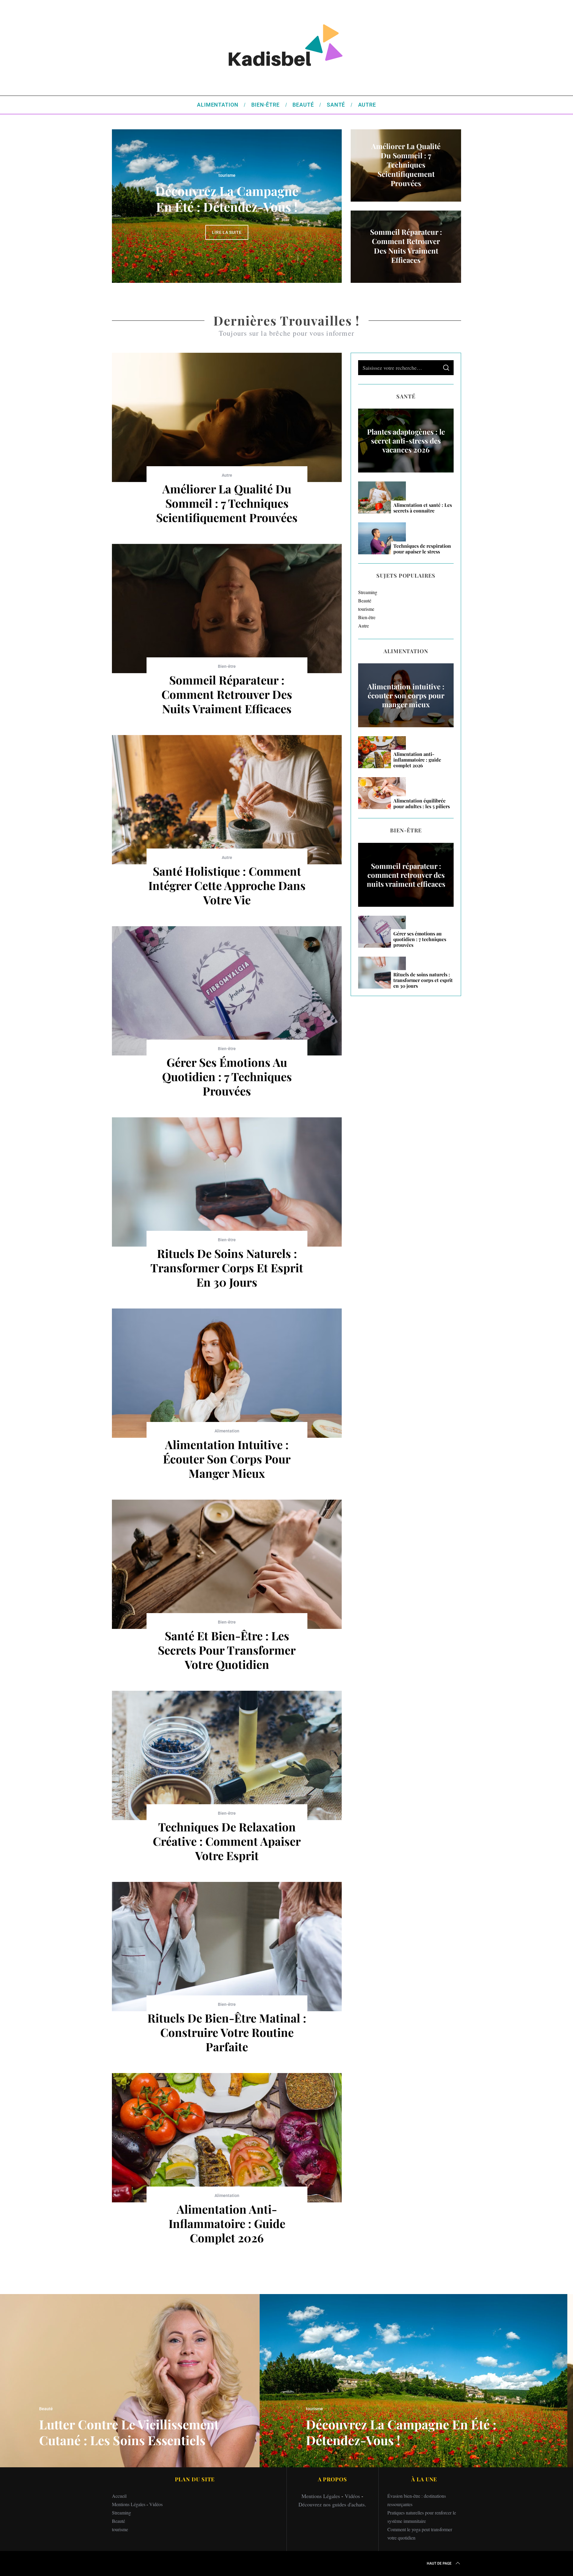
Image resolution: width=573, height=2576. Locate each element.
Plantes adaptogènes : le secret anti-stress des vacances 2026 (406, 441)
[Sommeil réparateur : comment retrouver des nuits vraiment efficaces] (227, 609)
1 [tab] (318, 202)
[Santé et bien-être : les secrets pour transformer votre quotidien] (227, 1564)
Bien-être (227, 666)
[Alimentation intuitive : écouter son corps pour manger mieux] (227, 1373)
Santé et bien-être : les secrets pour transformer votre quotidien (227, 1650)
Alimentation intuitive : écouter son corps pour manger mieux (227, 1459)
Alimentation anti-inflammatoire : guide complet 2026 (227, 2223)
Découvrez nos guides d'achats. (332, 2504)
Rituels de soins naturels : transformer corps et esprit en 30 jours (227, 1268)
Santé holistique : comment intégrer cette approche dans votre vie (227, 885)
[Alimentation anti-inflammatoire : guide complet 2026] (227, 2138)
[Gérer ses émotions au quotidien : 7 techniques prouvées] (227, 991)
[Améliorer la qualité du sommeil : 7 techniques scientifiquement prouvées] (227, 417)
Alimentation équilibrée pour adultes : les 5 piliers (422, 803)
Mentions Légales (129, 2504)
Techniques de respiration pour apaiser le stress (422, 549)
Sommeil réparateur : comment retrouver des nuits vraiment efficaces (227, 694)
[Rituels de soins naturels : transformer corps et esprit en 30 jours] (227, 1182)
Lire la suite (227, 240)
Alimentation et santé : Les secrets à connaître (423, 508)
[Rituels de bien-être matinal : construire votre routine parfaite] (227, 1947)
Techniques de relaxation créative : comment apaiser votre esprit (227, 1841)
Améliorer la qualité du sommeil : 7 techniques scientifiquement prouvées (227, 503)
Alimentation (227, 1431)
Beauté (227, 168)
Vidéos (156, 2504)
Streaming (368, 592)
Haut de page (439, 2563)
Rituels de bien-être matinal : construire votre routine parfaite (227, 2032)
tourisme (366, 609)
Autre (227, 475)
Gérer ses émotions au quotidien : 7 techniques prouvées (227, 1076)
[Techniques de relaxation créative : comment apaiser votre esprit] (227, 1755)
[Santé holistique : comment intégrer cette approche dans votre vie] (227, 800)
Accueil (119, 2496)
